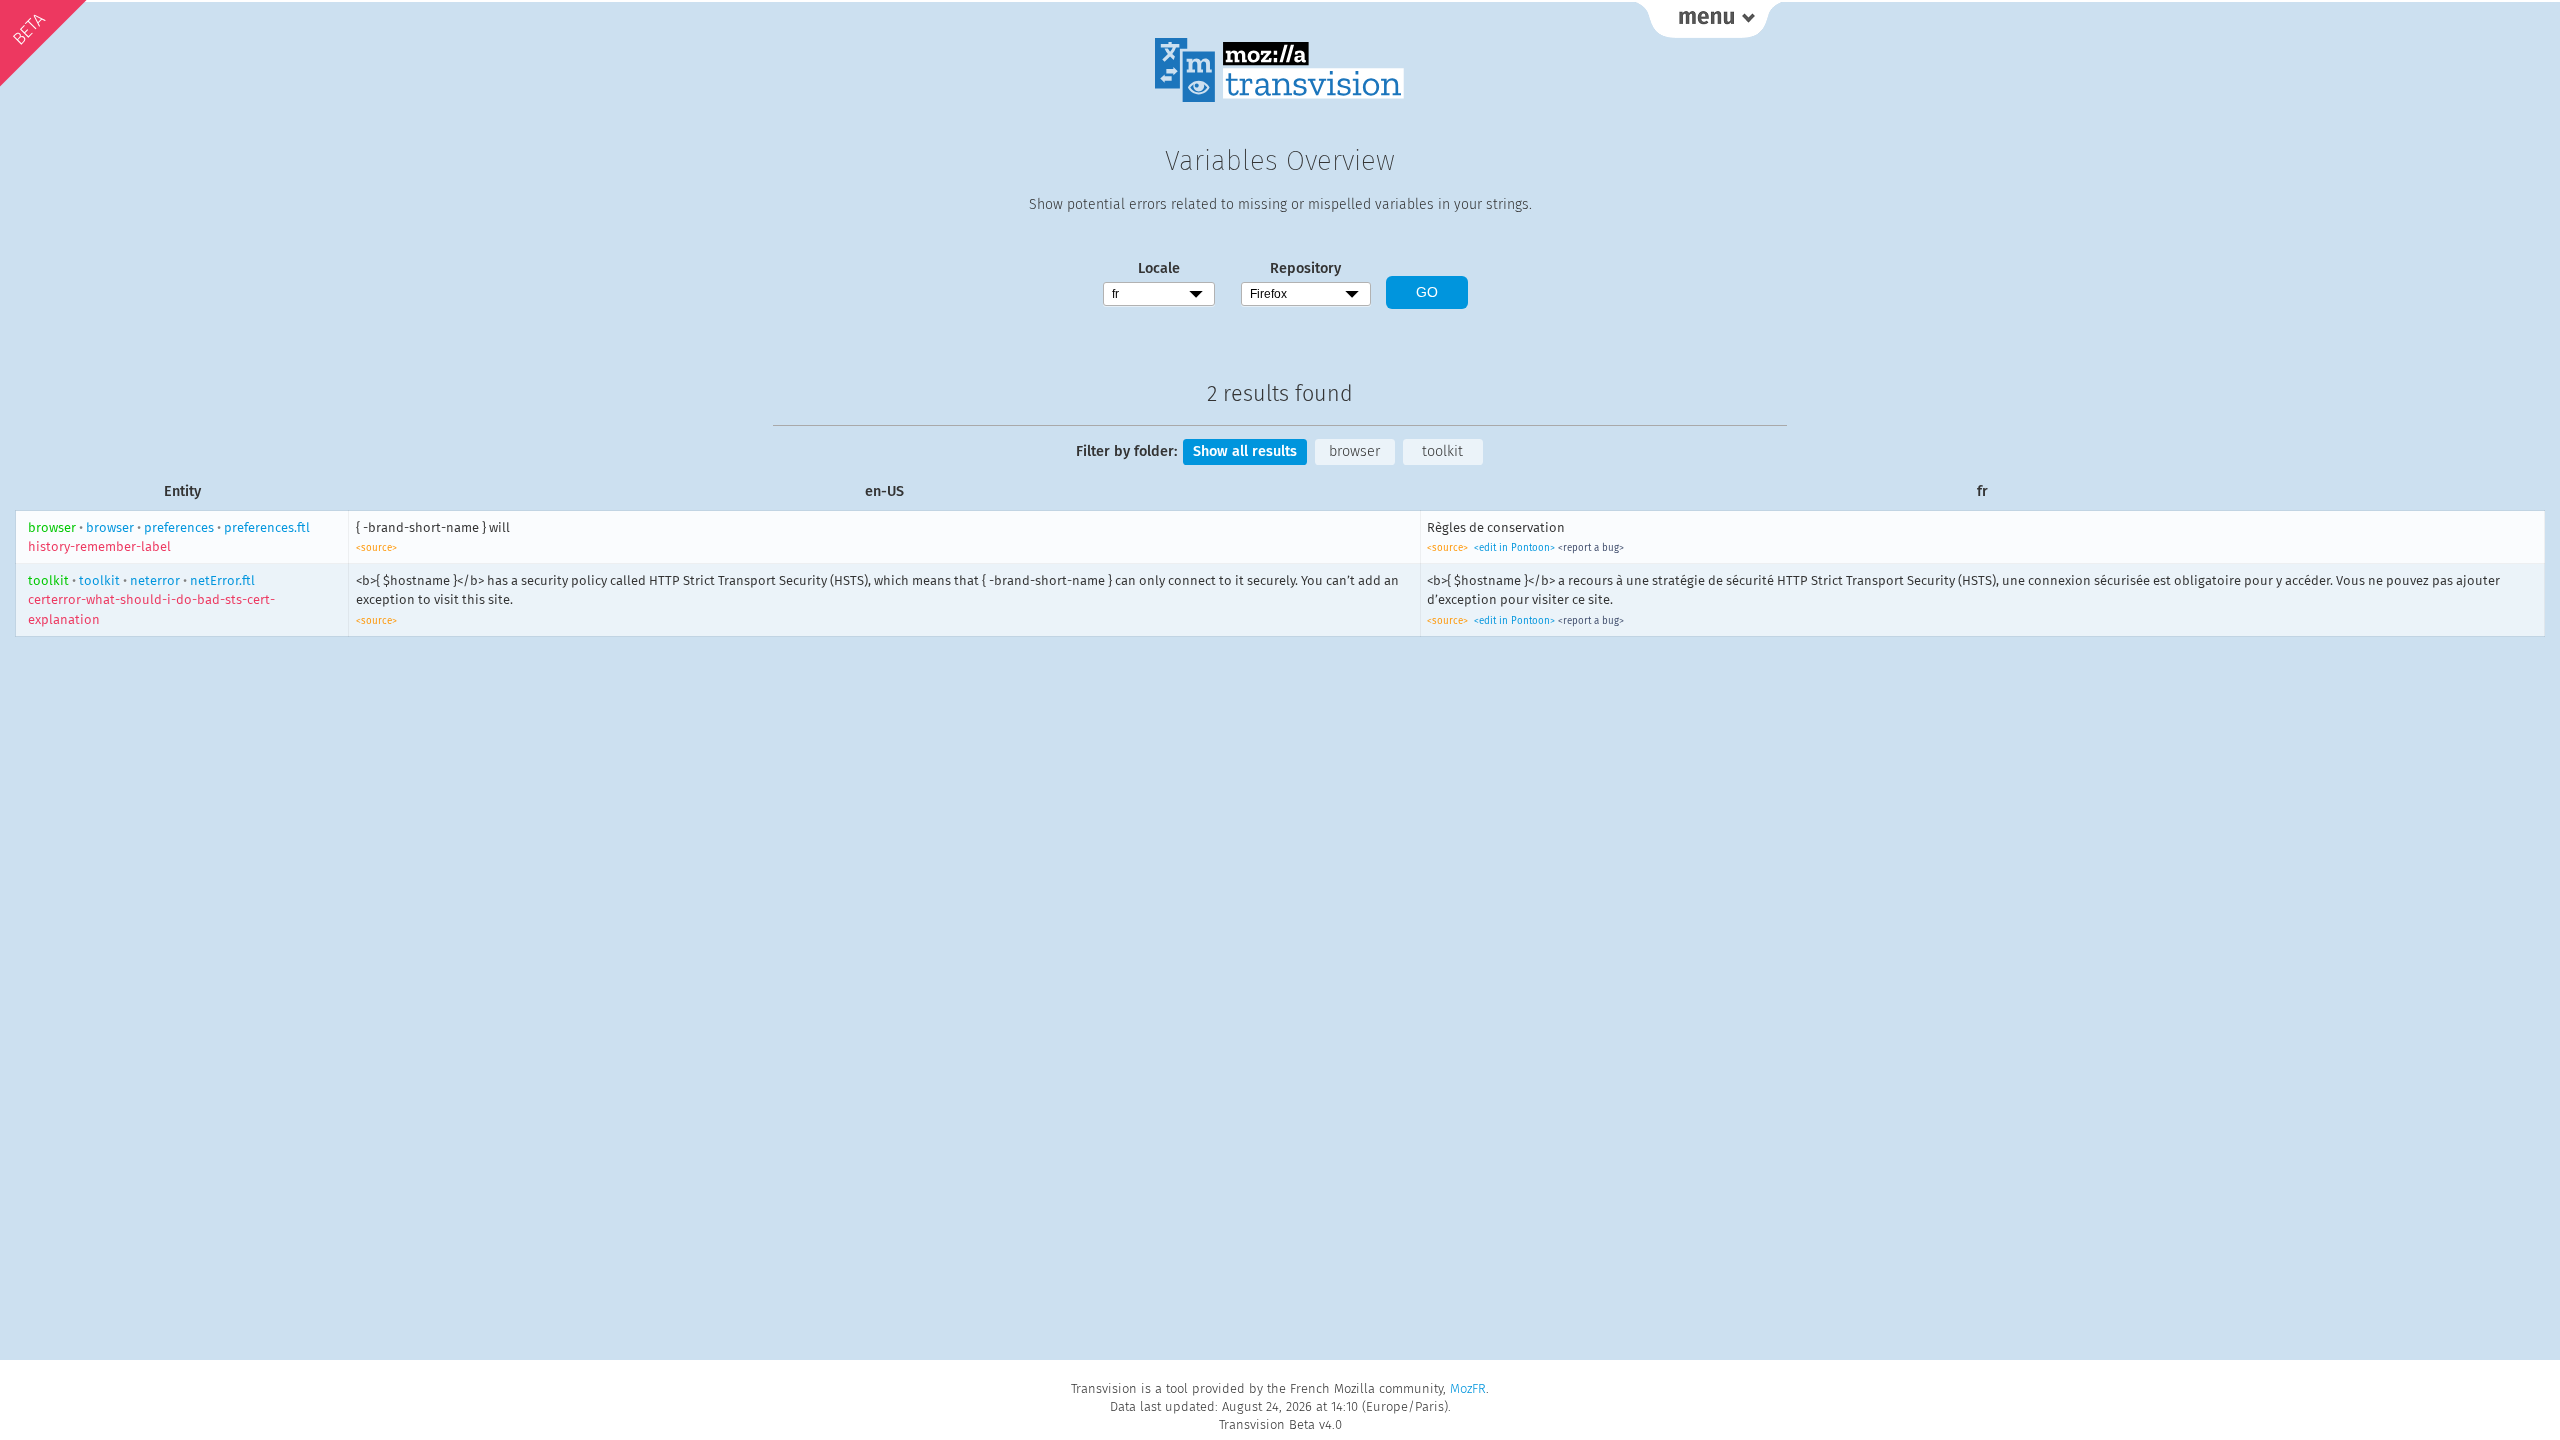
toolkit (1442, 451)
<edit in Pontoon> (1514, 548)
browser (1354, 451)
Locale (1159, 268)
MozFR (1468, 1388)
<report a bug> (1591, 548)
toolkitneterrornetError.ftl (151, 600)
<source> (376, 548)
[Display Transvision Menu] (1708, 20)
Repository (1305, 268)
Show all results (1245, 451)
